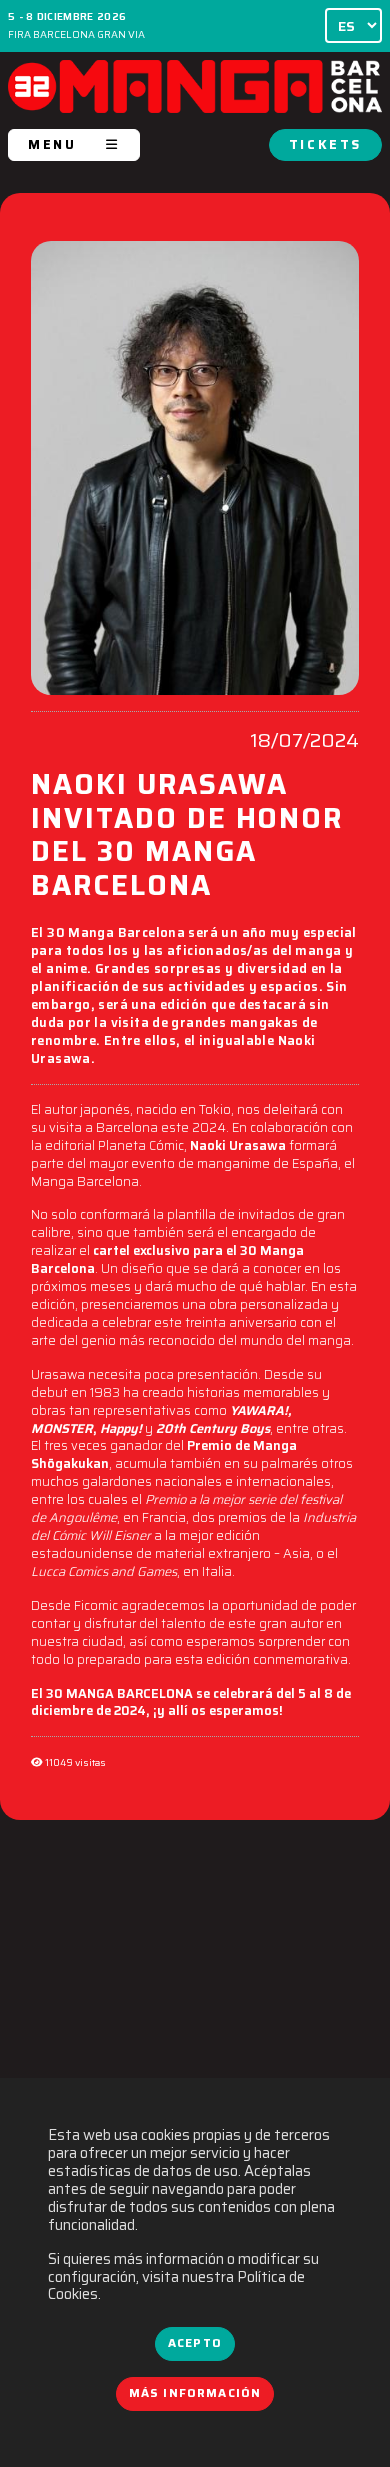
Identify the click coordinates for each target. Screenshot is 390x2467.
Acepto (195, 2343)
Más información (195, 2393)
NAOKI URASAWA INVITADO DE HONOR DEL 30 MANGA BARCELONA (187, 837)
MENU (52, 144)
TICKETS (325, 144)
